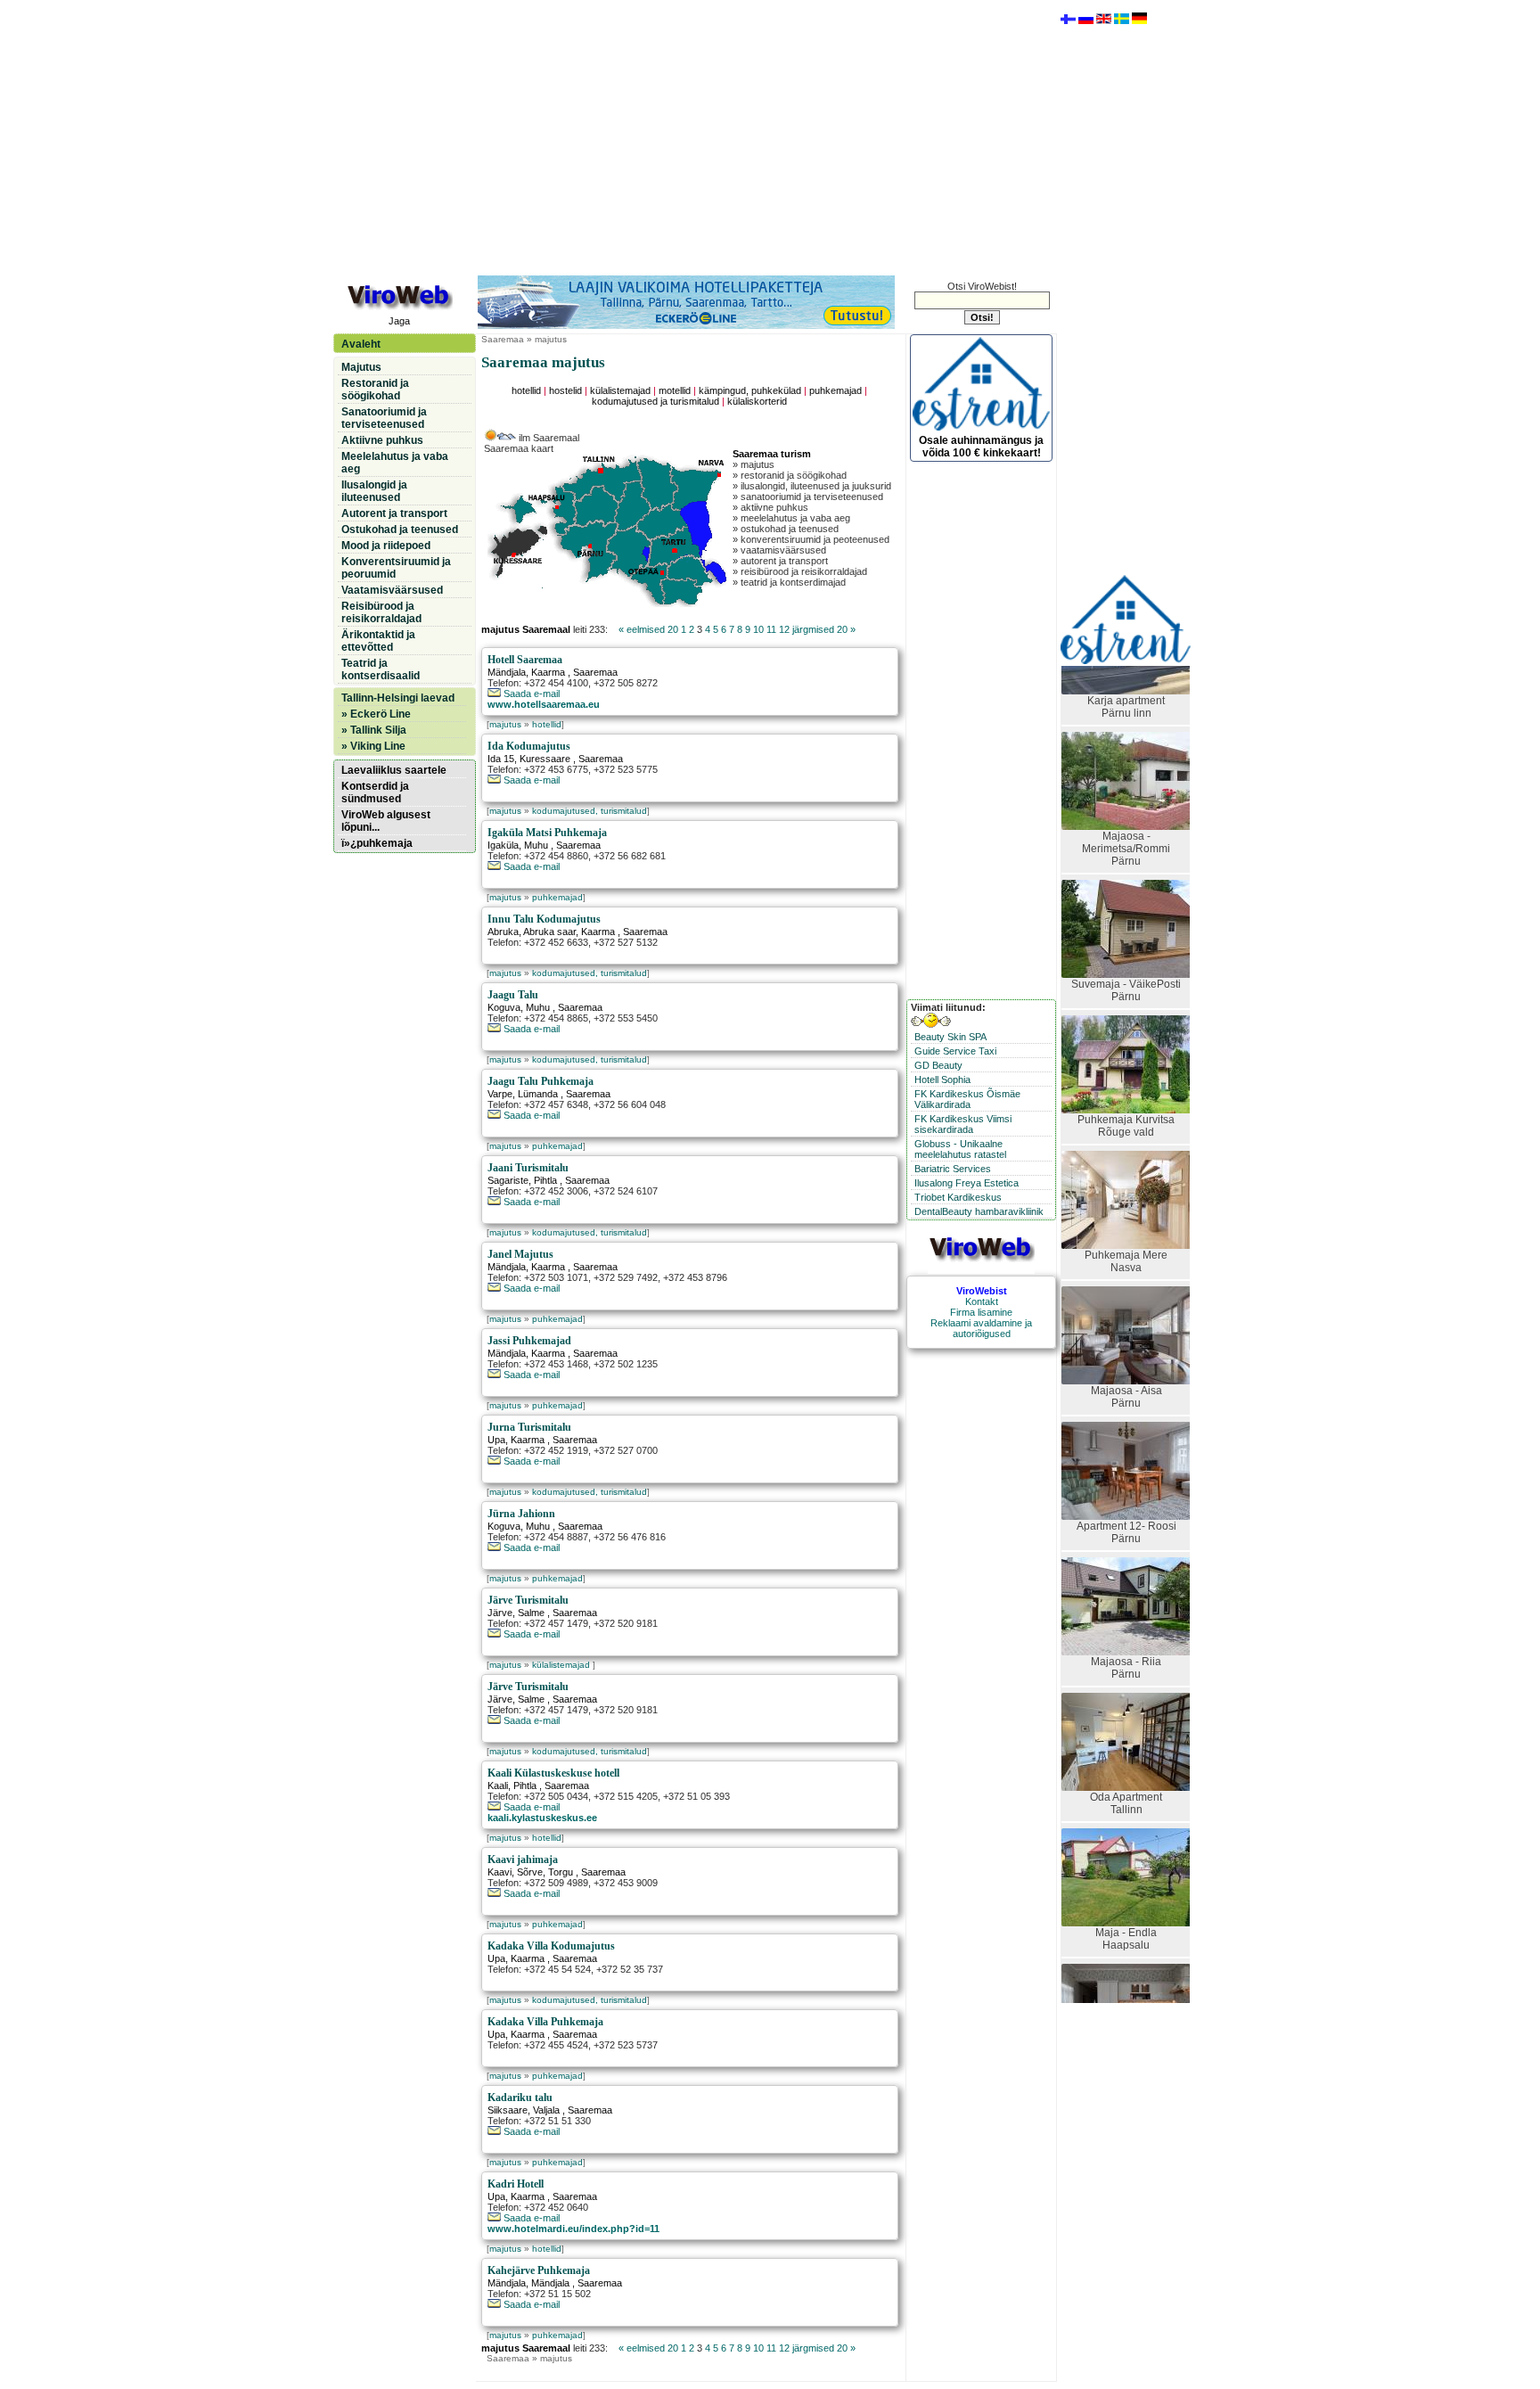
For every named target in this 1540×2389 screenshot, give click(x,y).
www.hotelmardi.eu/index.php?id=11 (573, 2229)
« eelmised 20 (648, 629)
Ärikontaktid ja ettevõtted (378, 641)
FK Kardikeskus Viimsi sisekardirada (963, 1124)
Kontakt (982, 1301)
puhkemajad (836, 390)
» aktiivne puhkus (770, 507)
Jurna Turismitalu (529, 1427)
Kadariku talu (520, 2098)
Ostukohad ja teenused (400, 530)
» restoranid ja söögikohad (790, 475)
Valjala (546, 2110)
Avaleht (361, 344)
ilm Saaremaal (548, 438)
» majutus (754, 464)
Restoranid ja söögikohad (375, 390)
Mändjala (507, 672)
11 (771, 629)
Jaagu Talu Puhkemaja (541, 1081)
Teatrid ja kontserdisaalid (381, 669)
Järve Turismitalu (528, 1600)
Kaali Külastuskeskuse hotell (553, 1773)
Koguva (504, 1007)
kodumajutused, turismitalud (590, 811)
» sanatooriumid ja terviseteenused (808, 497)
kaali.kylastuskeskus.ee (542, 1818)
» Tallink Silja (374, 730)
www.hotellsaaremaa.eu (544, 704)
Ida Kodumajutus (529, 746)
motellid (675, 390)
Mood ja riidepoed (386, 546)
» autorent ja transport (780, 561)
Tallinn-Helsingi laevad (398, 698)
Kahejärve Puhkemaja (539, 2270)
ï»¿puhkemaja (377, 843)
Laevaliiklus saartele (394, 770)
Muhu (536, 845)
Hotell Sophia (942, 1080)
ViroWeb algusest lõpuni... (386, 821)
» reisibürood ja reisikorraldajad (800, 571)
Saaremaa (503, 339)
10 (758, 629)
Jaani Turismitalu (528, 1168)
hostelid (565, 390)
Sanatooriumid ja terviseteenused (384, 418)
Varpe (500, 1094)
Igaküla (503, 845)
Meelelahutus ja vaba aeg (395, 463)
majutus (505, 724)
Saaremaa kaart (519, 448)
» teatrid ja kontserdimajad (789, 582)
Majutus (361, 367)
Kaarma (548, 672)
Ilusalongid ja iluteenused (374, 491)
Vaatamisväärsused (392, 590)
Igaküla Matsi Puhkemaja (547, 833)
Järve (500, 1613)
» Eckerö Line (376, 714)
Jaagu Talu (513, 995)
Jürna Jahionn (521, 1514)
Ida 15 (501, 759)
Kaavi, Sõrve (515, 1872)
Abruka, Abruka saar (532, 932)
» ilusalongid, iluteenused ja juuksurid (812, 486)
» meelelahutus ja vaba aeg (791, 518)
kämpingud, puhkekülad (750, 390)
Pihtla (545, 1180)
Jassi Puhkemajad (529, 1341)
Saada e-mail (530, 694)
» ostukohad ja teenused (786, 529)
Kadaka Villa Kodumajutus (551, 1946)
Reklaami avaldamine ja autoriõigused (981, 1328)
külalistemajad (620, 390)
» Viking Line (373, 746)
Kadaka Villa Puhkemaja (545, 2022)
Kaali (498, 1786)
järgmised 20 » (824, 629)
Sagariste (508, 1180)
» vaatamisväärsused (779, 550)
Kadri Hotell (516, 2184)
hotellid (526, 390)
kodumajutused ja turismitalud (655, 401)
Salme (531, 1613)
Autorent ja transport (394, 513)
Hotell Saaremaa (525, 660)
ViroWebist (982, 1291)
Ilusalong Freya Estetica (967, 1183)
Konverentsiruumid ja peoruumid (396, 568)
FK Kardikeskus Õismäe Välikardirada (967, 1099)
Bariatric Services (953, 1169)
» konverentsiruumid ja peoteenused (811, 539)
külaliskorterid (757, 401)
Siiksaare (508, 2110)
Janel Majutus (520, 1254)
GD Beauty (938, 1065)
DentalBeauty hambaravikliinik (979, 1211)
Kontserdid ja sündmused (375, 792)
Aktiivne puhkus (382, 440)
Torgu (561, 1872)
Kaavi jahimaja (523, 1859)
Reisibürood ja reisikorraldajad (381, 612)
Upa (496, 1440)
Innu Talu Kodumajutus (544, 919)
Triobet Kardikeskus (958, 1197)
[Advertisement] (694, 136)
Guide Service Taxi (955, 1051)
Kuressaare (545, 759)
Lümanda (538, 1094)
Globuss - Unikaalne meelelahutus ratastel (960, 1149)
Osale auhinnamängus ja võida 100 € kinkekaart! (981, 447)
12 (784, 629)
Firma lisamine (981, 1312)
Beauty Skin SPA (950, 1037)
